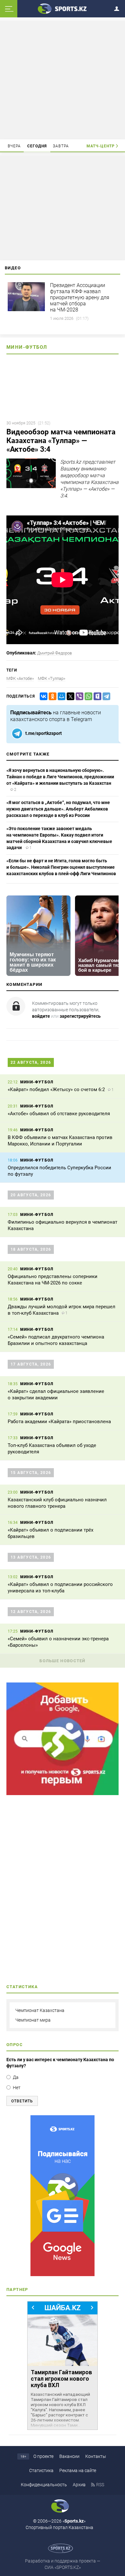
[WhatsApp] (87, 696)
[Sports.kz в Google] (63, 1793)
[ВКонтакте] (42, 696)
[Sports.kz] (63, 8)
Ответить (22, 2101)
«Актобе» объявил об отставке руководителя (59, 1114)
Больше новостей (63, 1661)
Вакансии (69, 2456)
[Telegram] (105, 696)
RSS (100, 2485)
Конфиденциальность (44, 2485)
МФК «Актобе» (20, 678)
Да (16, 2077)
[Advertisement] (63, 79)
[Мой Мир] (60, 696)
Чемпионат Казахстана (40, 2010)
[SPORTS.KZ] (63, 2196)
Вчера (14, 146)
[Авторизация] (119, 8)
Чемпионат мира (33, 2020)
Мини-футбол (27, 347)
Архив (79, 2485)
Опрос (15, 2045)
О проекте (43, 2456)
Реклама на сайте (78, 2470)
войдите (41, 1016)
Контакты (96, 2456)
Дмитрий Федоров (54, 653)
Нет (17, 2088)
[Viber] (78, 696)
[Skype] (96, 696)
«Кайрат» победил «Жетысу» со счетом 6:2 (56, 1089)
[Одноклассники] (51, 696)
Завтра (61, 146)
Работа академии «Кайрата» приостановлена (59, 1422)
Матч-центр (101, 146)
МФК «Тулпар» (52, 678)
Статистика (41, 2470)
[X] (69, 696)
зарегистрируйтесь (80, 1016)
